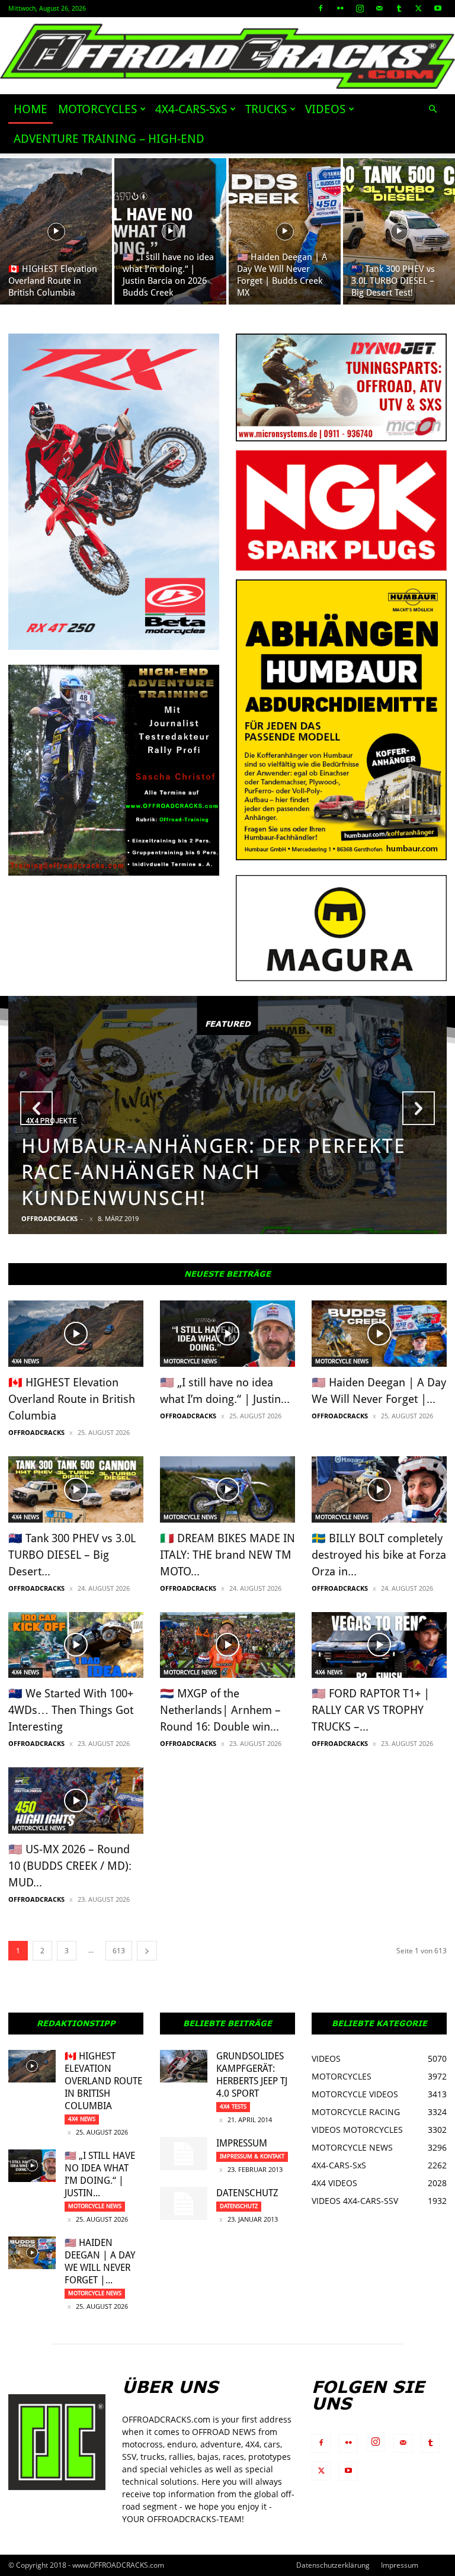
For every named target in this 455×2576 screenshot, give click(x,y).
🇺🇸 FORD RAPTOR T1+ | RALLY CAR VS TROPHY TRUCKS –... (371, 1710)
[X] (418, 8)
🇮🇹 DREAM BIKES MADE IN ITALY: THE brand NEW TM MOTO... (227, 1555)
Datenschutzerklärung (333, 2565)
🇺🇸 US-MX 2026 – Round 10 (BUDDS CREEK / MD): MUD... (70, 1866)
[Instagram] (360, 8)
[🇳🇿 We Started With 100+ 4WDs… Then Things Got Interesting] (76, 1645)
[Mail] (379, 8)
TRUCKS (266, 109)
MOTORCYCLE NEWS (190, 1361)
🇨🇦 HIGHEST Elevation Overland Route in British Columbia (72, 1399)
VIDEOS (325, 109)
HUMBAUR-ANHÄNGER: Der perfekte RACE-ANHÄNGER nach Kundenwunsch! (214, 1172)
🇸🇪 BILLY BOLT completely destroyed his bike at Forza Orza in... (379, 1555)
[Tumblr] (399, 8)
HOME (31, 109)
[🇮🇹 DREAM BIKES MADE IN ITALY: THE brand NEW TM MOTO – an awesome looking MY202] (227, 1489)
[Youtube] (438, 8)
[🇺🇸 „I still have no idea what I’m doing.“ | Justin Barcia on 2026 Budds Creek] (170, 231)
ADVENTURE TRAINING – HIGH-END (109, 139)
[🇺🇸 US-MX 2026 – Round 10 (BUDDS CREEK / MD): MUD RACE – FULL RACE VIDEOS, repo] (76, 1800)
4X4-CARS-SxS (191, 109)
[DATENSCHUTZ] (184, 2203)
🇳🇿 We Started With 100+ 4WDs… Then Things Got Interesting (71, 1710)
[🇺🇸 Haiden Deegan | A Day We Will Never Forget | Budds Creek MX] (285, 231)
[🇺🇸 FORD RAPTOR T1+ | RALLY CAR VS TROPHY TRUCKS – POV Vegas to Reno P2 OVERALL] (379, 1645)
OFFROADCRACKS (49, 1218)
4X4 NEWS (25, 1361)
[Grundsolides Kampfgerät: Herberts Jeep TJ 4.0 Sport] (184, 2066)
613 (119, 1951)
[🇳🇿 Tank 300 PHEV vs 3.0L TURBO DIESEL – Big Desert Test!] (399, 231)
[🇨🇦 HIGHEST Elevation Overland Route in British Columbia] (56, 231)
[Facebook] (321, 8)
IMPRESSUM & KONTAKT (252, 2156)
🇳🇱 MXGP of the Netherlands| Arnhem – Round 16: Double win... (220, 1710)
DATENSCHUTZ (247, 2193)
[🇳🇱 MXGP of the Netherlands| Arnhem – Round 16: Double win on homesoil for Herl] (227, 1645)
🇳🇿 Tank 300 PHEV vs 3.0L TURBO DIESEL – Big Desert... (72, 1555)
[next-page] (147, 1951)
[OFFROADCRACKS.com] (227, 56)
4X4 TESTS (233, 2106)
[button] (432, 109)
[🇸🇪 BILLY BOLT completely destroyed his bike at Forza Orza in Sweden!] (379, 1489)
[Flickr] (340, 8)
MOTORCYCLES (97, 109)
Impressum (242, 2143)
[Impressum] (184, 2154)
